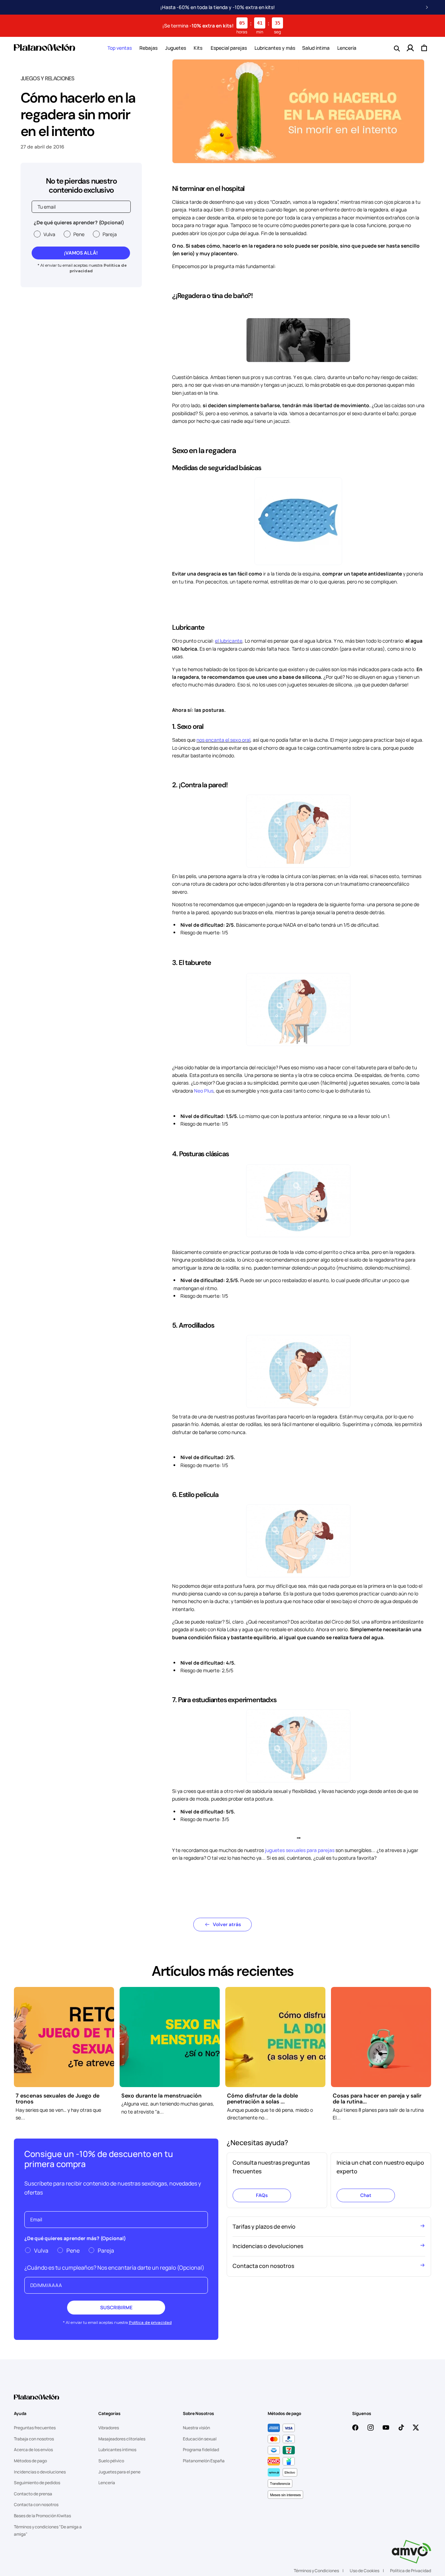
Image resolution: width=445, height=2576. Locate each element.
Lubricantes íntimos (117, 2450)
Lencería (107, 2483)
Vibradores (109, 2428)
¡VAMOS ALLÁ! (81, 253)
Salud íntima (316, 48)
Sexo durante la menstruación (161, 2096)
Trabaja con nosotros (34, 2439)
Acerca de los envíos (33, 2450)
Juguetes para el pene (119, 2472)
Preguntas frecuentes (35, 2428)
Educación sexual (200, 2439)
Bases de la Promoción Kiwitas (42, 2516)
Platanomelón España (204, 2461)
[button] (120, 48)
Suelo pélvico (111, 2461)
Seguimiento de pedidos (37, 2483)
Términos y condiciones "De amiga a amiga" (48, 2531)
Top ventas (120, 48)
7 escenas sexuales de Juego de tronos (58, 2099)
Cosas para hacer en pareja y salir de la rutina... (377, 2099)
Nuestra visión (196, 2428)
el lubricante (229, 641)
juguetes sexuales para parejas (300, 1850)
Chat (366, 2195)
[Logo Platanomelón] (37, 2401)
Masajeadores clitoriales (122, 2439)
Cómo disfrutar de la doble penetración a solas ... (262, 2099)
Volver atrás (227, 1924)
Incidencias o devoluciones (40, 2472)
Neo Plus (204, 1091)
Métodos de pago (30, 2461)
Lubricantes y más (275, 48)
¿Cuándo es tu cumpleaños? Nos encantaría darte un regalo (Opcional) (114, 2268)
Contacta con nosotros (36, 2505)
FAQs (262, 2195)
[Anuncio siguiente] (427, 7)
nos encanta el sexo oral (223, 740)
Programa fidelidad (201, 2450)
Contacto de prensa (33, 2494)
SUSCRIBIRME (116, 2307)
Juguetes (176, 48)
